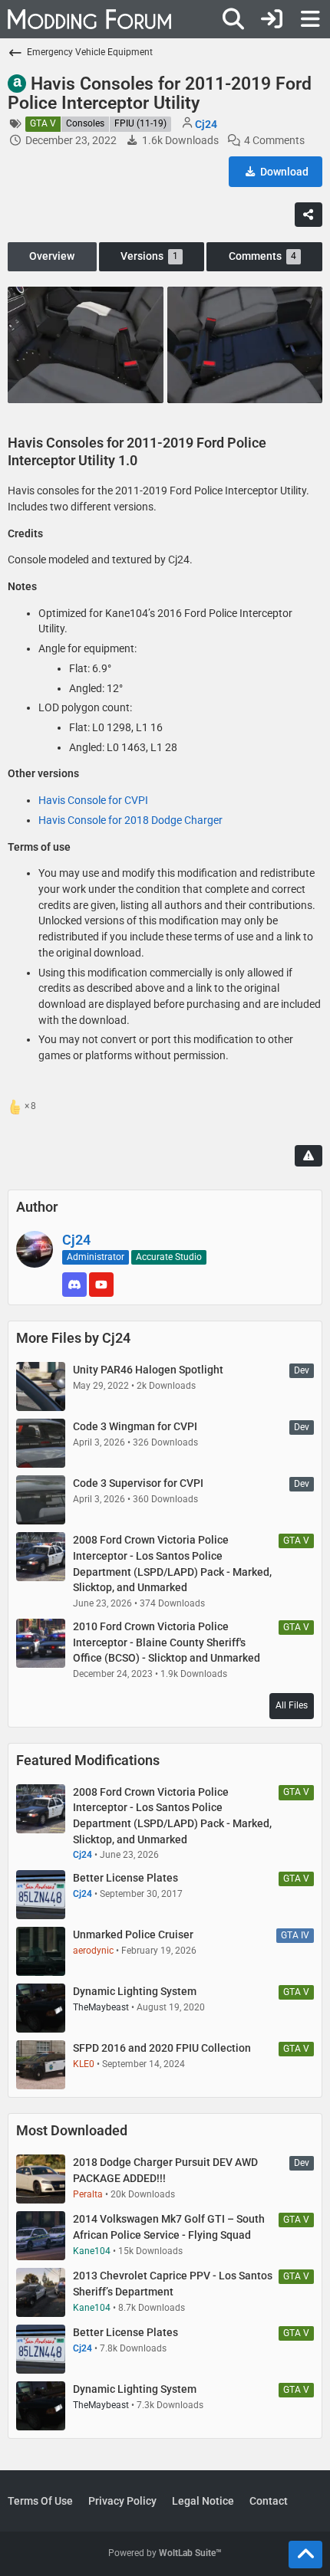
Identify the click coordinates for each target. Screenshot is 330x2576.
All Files (292, 1705)
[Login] (272, 19)
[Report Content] (309, 1156)
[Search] (233, 19)
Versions (149, 256)
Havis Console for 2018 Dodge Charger (130, 820)
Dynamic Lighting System (135, 1991)
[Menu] (310, 19)
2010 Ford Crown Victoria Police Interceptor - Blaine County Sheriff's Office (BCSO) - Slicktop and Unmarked (167, 1642)
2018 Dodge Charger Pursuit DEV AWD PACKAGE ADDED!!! (165, 2170)
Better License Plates (125, 1878)
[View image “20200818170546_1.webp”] (86, 345)
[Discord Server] (74, 1285)
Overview (52, 256)
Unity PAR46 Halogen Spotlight (148, 1370)
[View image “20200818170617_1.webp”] (245, 345)
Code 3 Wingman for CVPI (135, 1426)
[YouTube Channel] (101, 1285)
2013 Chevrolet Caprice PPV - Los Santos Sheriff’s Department (173, 2284)
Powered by (165, 2553)
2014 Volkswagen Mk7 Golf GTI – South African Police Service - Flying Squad (169, 2227)
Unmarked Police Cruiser (133, 1934)
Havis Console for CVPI (93, 800)
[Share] (309, 215)
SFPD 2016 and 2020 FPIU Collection (162, 2048)
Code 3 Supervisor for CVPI (138, 1483)
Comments (262, 256)
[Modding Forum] (89, 19)
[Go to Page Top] (305, 2555)
